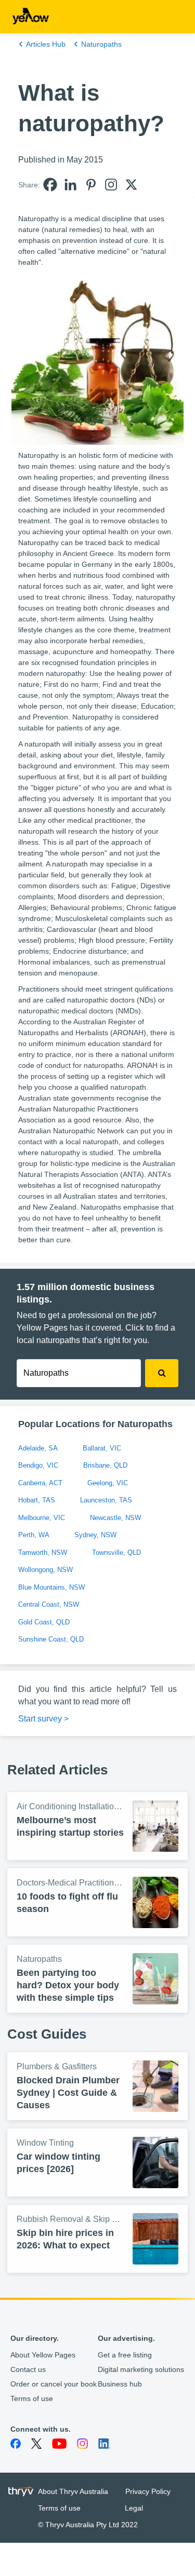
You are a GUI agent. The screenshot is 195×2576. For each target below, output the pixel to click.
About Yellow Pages (43, 2355)
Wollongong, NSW (45, 1570)
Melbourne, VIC (42, 1518)
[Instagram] (111, 185)
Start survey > (43, 1719)
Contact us (28, 2369)
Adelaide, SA (38, 1448)
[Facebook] (50, 185)
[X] (131, 185)
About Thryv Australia (73, 2491)
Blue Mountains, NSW (51, 1587)
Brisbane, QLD (105, 1465)
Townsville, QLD (116, 1553)
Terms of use (32, 2398)
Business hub (120, 2384)
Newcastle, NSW (115, 1518)
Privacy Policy (148, 2491)
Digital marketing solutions (141, 2369)
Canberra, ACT (40, 1483)
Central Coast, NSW (49, 1604)
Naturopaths (101, 44)
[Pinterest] (91, 185)
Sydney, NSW (95, 1535)
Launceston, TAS (106, 1500)
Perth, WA (34, 1535)
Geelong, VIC (108, 1483)
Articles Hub (46, 44)
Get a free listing (125, 2355)
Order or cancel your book (54, 2384)
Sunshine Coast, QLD (51, 1639)
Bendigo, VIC (38, 1465)
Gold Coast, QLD (44, 1622)
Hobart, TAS (37, 1500)
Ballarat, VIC (102, 1448)
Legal (134, 2508)
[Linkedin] (70, 185)
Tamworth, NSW (43, 1553)
